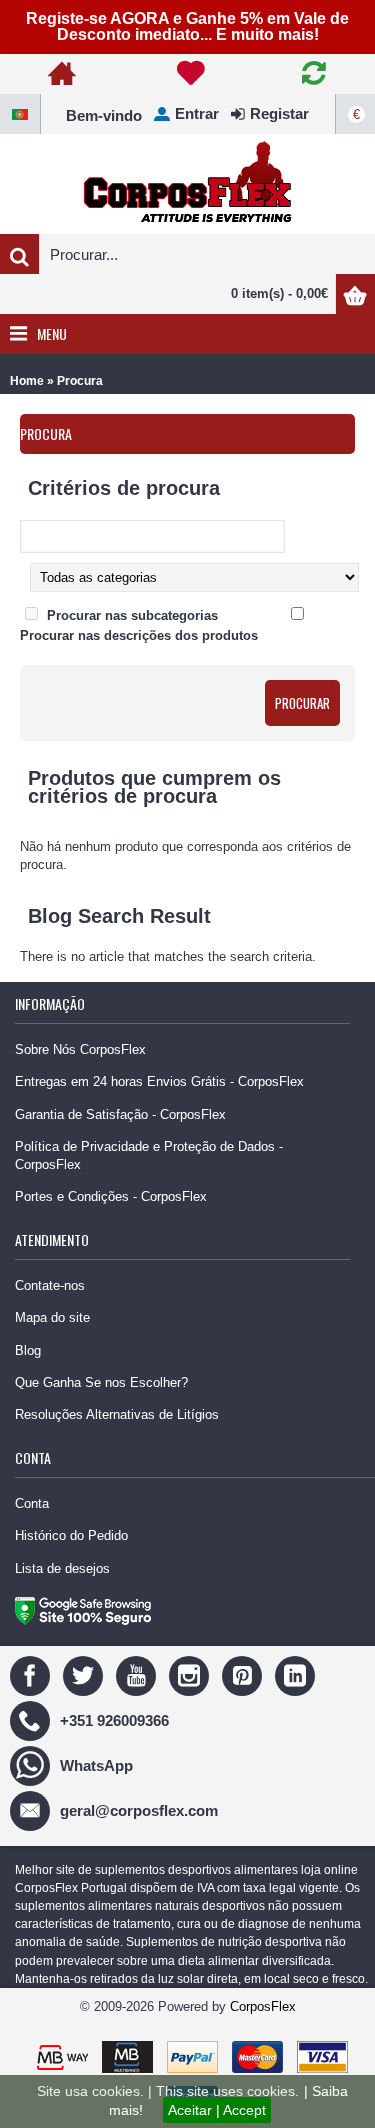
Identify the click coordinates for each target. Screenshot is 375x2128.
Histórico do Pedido (71, 1535)
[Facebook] (32, 1674)
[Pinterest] (244, 1674)
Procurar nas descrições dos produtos (139, 635)
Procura (80, 381)
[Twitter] (85, 1674)
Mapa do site (52, 1317)
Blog (28, 1350)
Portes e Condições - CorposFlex (111, 1196)
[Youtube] (138, 1674)
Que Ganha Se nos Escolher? (101, 1382)
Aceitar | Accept (217, 2110)
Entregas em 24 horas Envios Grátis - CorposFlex (159, 1081)
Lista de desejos (62, 1568)
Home (27, 381)
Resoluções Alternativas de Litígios (117, 1414)
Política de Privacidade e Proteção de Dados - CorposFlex (149, 1155)
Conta (32, 1503)
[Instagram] (191, 1674)
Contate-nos (50, 1285)
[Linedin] (297, 1674)
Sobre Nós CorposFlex (80, 1049)
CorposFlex (263, 2006)
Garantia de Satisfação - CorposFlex (120, 1114)
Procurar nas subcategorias (132, 615)
